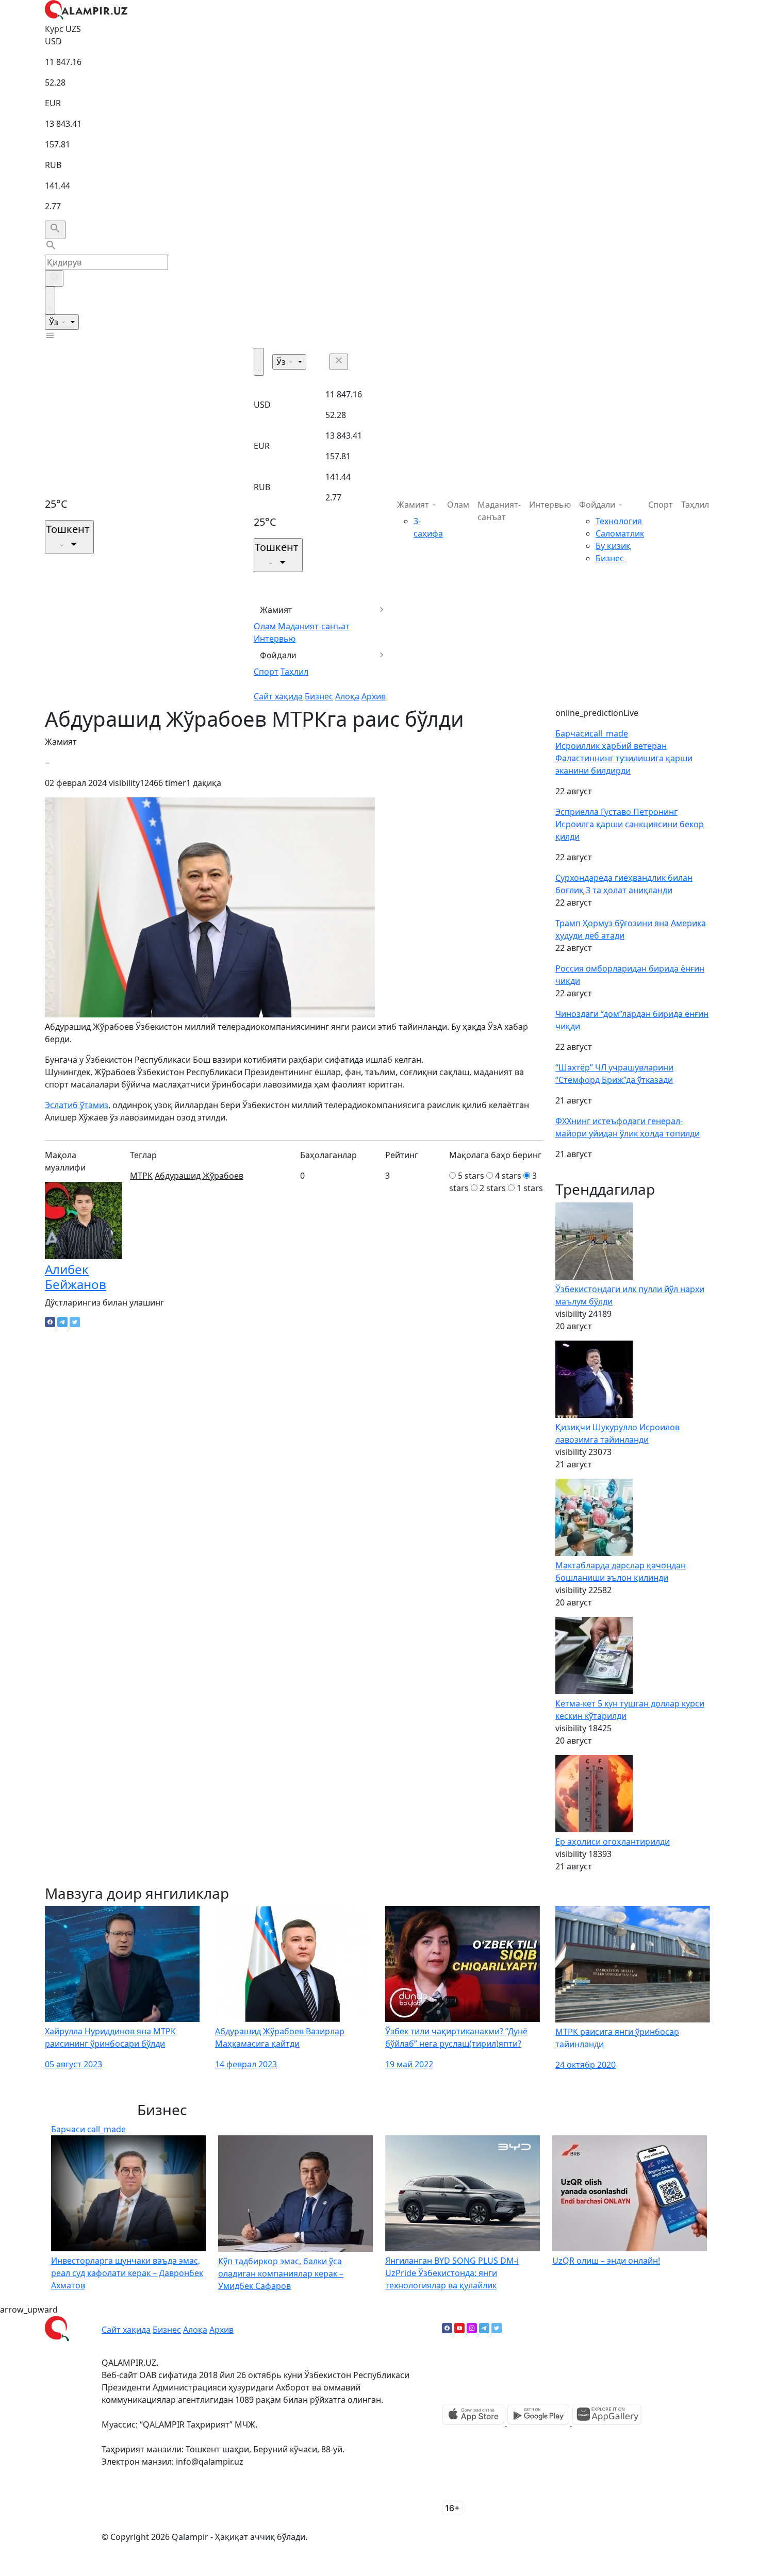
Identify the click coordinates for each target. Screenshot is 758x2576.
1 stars (530, 1188)
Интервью (275, 639)
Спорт (266, 672)
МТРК (141, 1176)
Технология (619, 521)
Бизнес (319, 696)
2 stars (493, 1188)
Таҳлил (294, 672)
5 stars (471, 1176)
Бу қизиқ (613, 546)
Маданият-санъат (314, 626)
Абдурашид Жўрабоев (199, 1176)
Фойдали (278, 655)
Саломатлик (620, 533)
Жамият (276, 610)
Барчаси (592, 733)
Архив (374, 696)
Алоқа (347, 696)
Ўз (55, 322)
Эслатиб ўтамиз (77, 1105)
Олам (265, 626)
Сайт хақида (278, 696)
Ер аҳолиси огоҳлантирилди (613, 1842)
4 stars (508, 1176)
